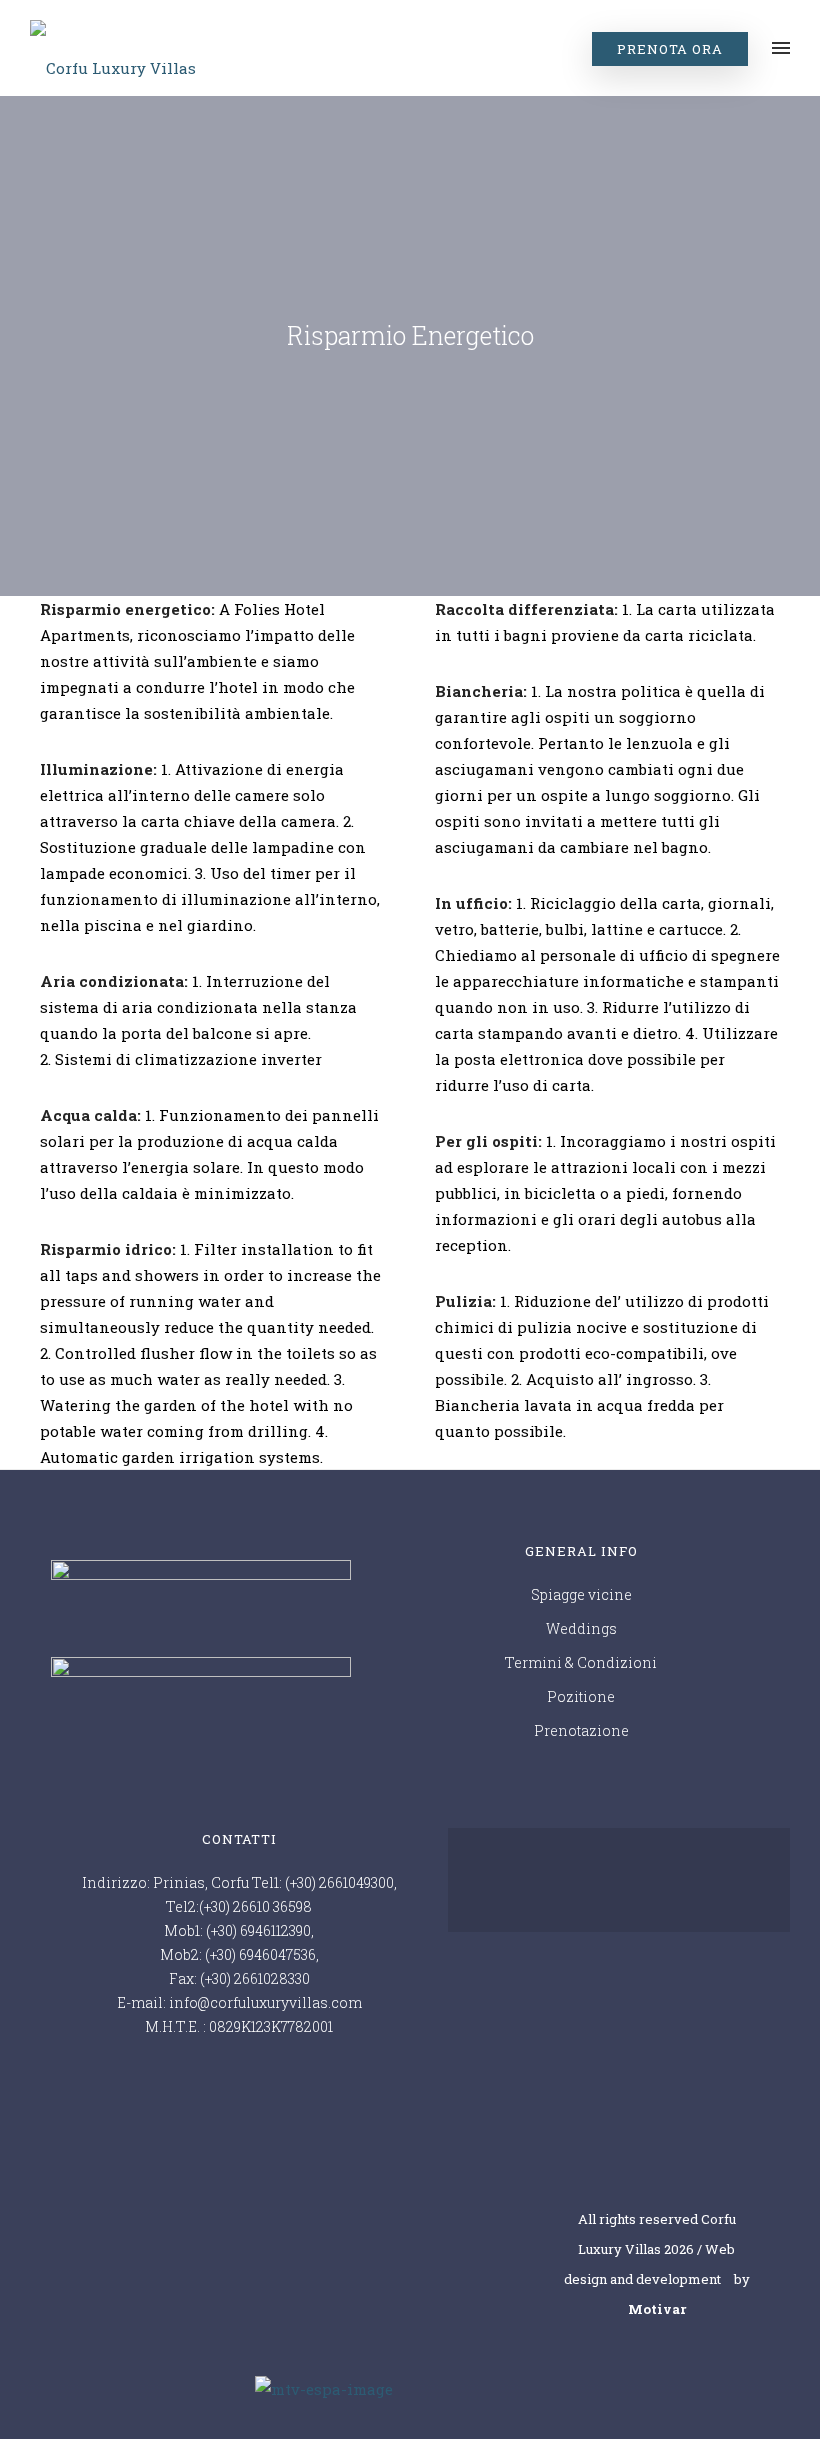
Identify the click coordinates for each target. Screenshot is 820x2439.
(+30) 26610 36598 (255, 1906)
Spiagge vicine (581, 1594)
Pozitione (581, 1696)
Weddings (581, 1628)
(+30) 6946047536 (260, 1954)
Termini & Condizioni (581, 1662)
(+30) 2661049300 (339, 1882)
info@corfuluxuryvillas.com (265, 2002)
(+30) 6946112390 (258, 1930)
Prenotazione (581, 1730)
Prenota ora (670, 49)
